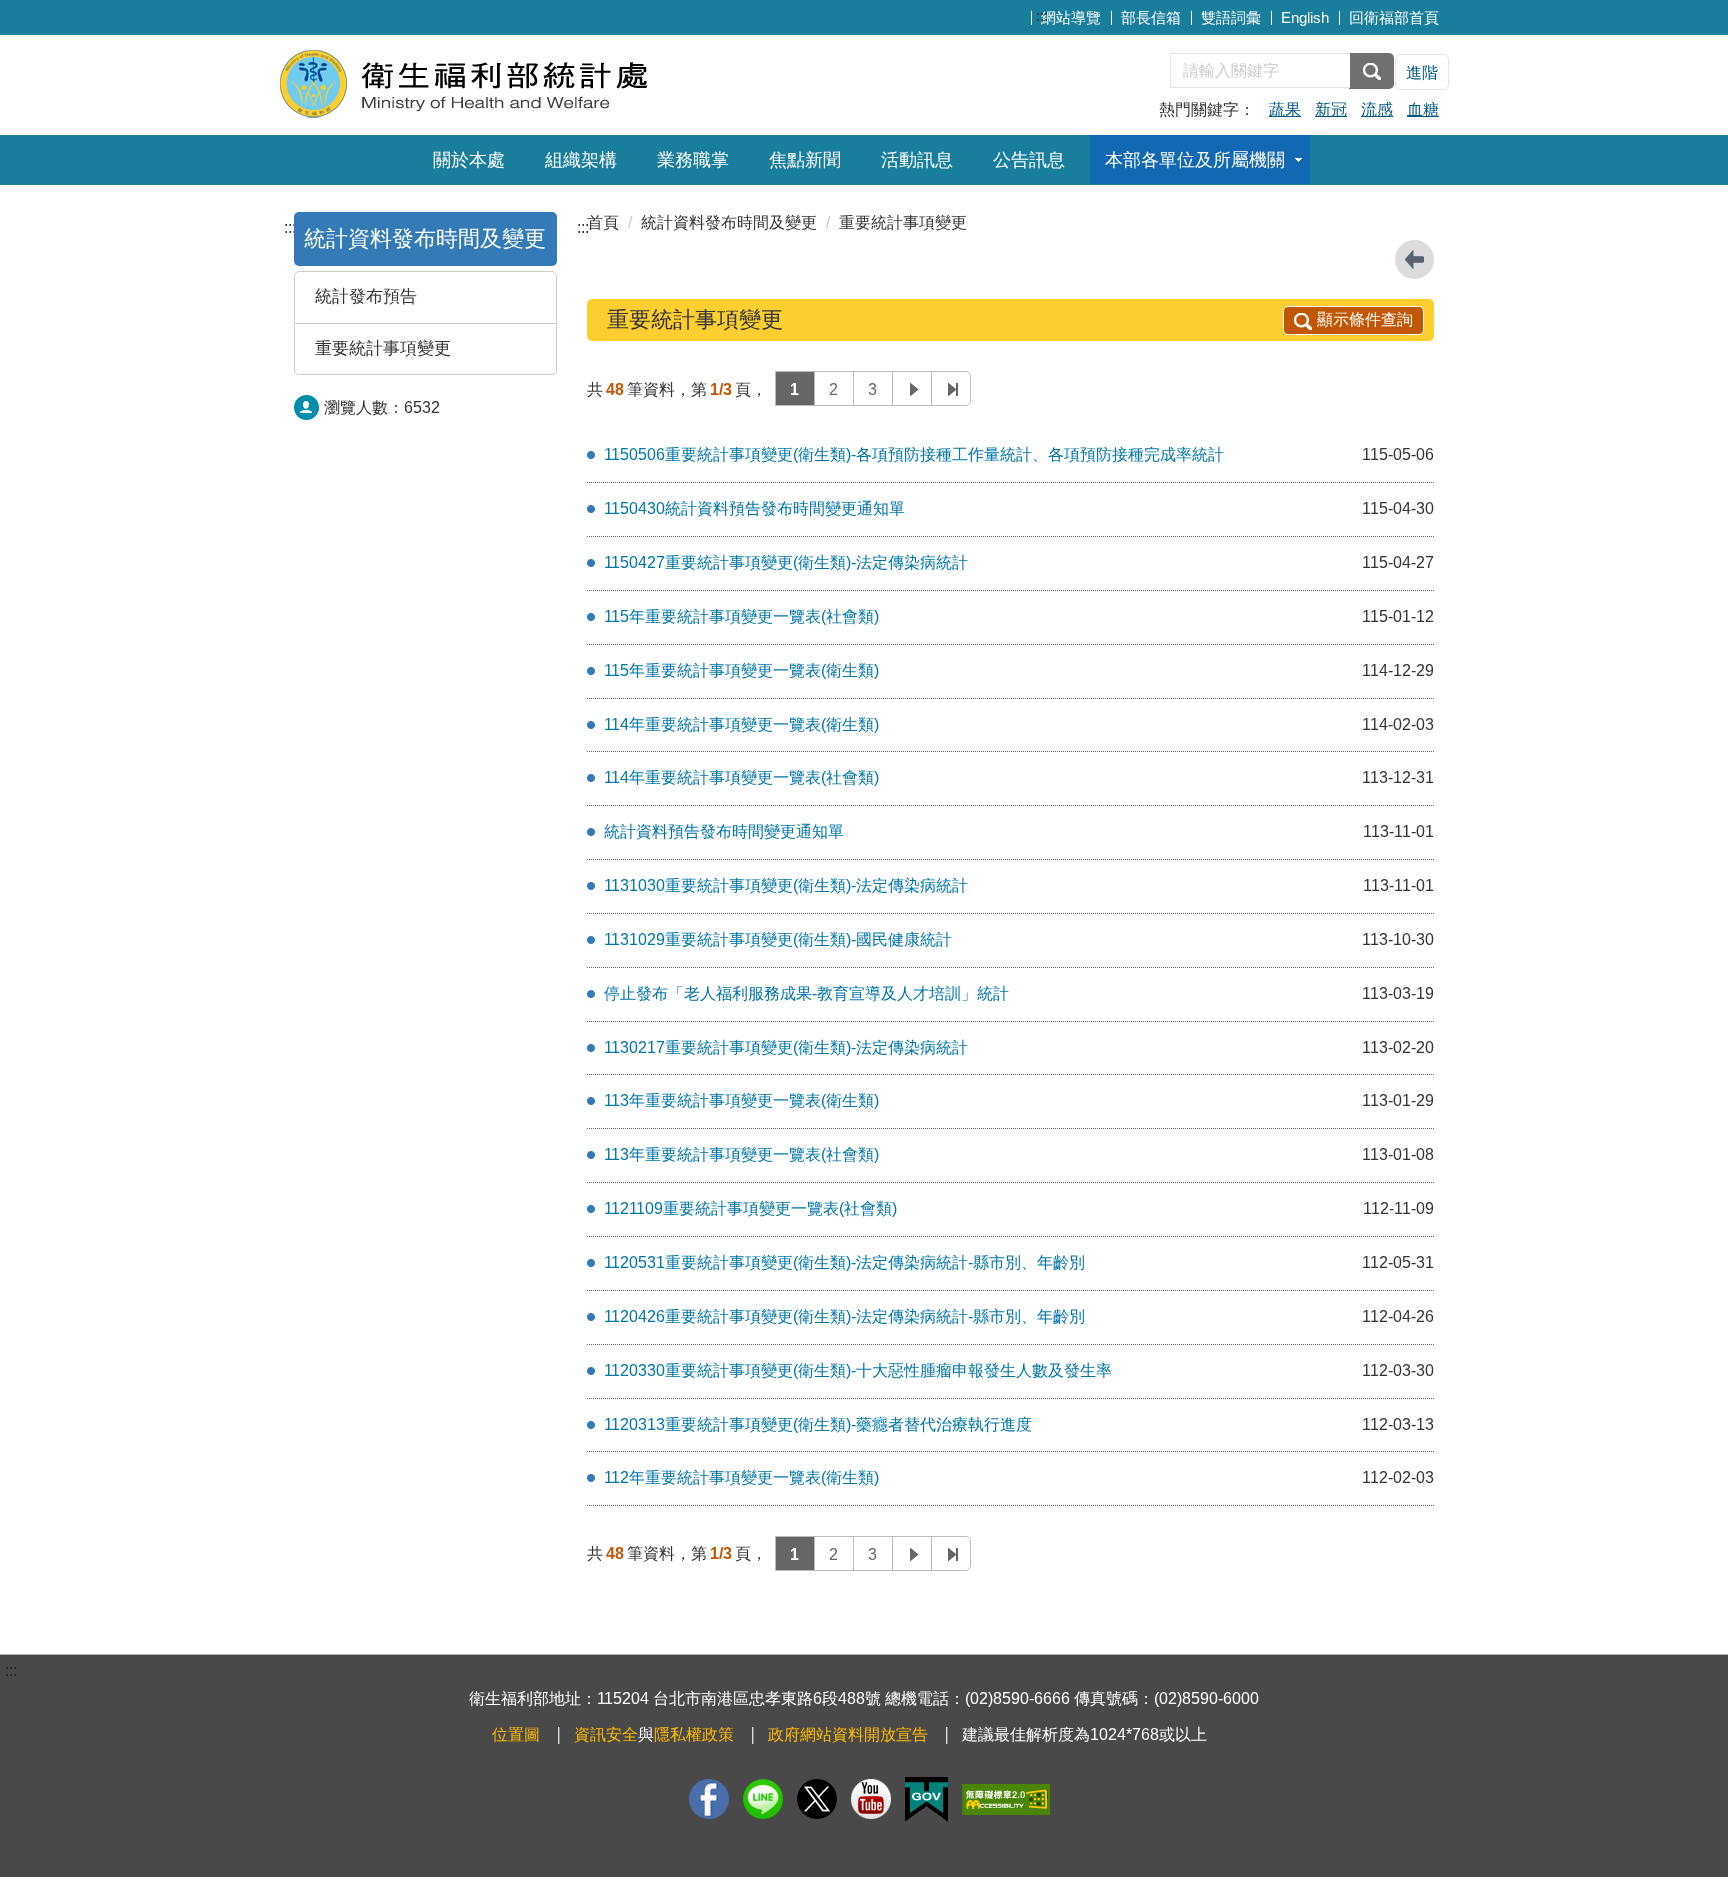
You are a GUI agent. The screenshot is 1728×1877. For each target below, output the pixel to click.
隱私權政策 (694, 1734)
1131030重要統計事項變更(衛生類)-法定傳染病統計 (786, 885)
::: (1042, 15)
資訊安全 (606, 1734)
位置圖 (516, 1734)
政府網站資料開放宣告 (848, 1734)
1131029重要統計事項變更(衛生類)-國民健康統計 (778, 939)
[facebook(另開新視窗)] (709, 1799)
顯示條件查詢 (1365, 319)
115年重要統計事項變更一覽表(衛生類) (741, 670)
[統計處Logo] (521, 82)
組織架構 (581, 160)
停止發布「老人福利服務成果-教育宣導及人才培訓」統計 (806, 993)
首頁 (603, 222)
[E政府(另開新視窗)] (926, 1799)
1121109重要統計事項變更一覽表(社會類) (750, 1208)
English (1305, 17)
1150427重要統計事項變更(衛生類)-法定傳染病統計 (786, 562)
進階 (1422, 72)
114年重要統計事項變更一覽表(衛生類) (741, 724)
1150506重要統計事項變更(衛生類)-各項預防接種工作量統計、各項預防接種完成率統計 (914, 454)
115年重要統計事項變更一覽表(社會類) (741, 616)
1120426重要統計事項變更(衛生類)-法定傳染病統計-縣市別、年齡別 (844, 1316)
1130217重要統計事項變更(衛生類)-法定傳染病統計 (786, 1047)
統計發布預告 (366, 296)
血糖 (1423, 109)
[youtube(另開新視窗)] (871, 1799)
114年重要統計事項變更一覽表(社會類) (741, 777)
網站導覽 (1071, 17)
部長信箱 (1151, 17)
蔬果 (1285, 109)
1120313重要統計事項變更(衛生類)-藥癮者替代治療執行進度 (818, 1424)
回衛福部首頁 (1394, 17)
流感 (1377, 109)
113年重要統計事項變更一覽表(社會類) (741, 1154)
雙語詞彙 (1231, 17)
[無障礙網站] (1006, 1799)
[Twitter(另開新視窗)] (817, 1799)
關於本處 (469, 160)
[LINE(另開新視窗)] (763, 1799)
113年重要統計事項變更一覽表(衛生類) (741, 1100)
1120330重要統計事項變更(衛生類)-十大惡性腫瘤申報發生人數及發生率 (858, 1370)
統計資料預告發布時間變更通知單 (724, 831)
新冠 (1331, 109)
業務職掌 (693, 160)
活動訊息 (917, 160)
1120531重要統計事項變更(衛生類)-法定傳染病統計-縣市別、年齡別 (844, 1262)
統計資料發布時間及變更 (425, 238)
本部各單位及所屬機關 (1195, 160)
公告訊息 (1029, 160)
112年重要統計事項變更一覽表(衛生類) (741, 1477)
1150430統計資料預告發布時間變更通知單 (754, 508)
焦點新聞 (805, 160)
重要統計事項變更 (383, 348)
